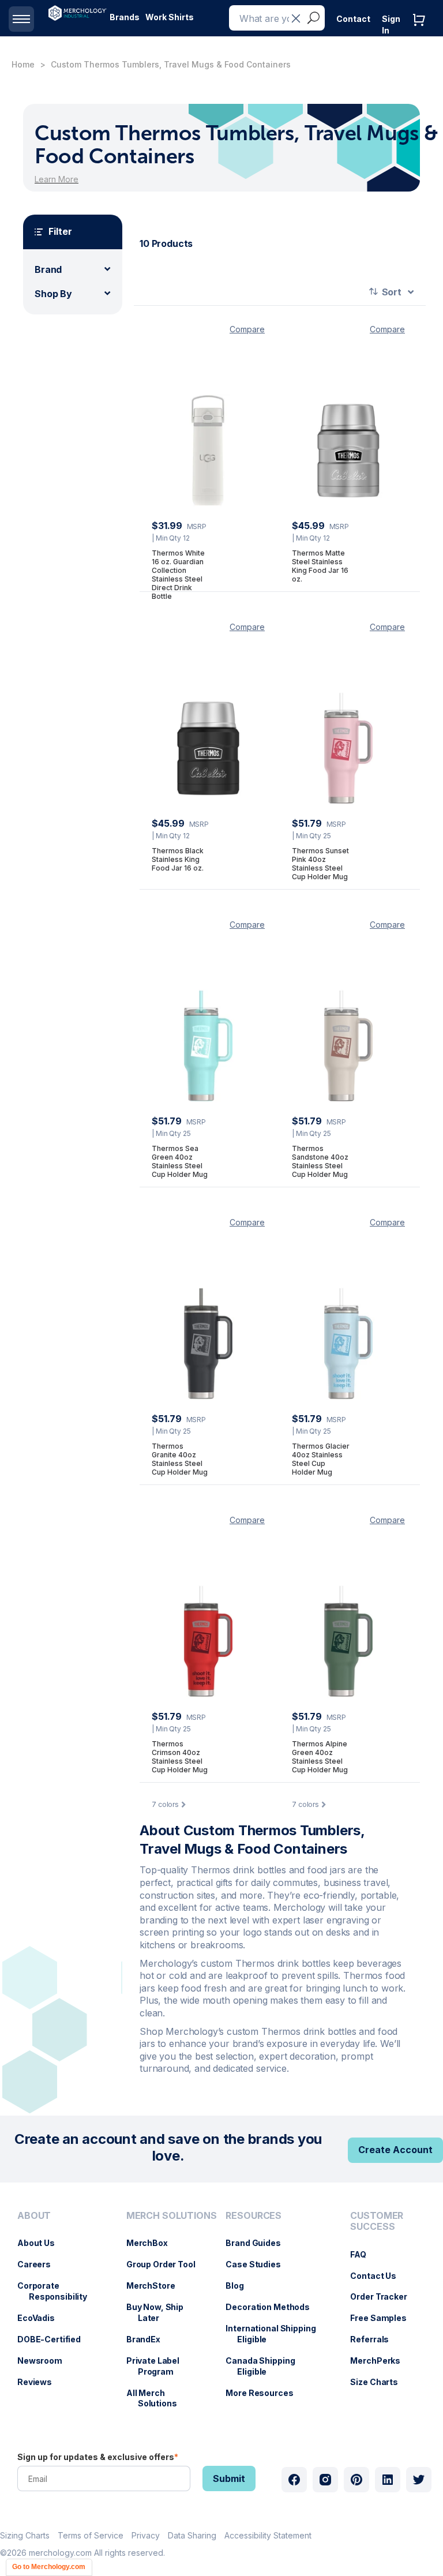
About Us (42, 2243)
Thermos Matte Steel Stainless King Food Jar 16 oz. (320, 566)
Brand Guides (259, 2243)
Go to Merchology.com (49, 2567)
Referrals (375, 2339)
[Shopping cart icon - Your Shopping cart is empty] (422, 31)
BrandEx (149, 2339)
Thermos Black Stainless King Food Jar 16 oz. (178, 859)
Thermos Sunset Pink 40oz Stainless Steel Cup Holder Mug (320, 864)
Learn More (57, 179)
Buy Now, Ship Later (161, 2312)
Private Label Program (159, 2366)
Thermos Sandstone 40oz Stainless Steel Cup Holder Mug (320, 1161)
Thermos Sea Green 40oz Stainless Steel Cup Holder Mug (180, 1161)
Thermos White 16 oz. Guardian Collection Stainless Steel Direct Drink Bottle (178, 575)
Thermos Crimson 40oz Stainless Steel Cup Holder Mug (180, 1757)
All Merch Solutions (157, 2398)
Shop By (53, 294)
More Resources (265, 2393)
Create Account (395, 2150)
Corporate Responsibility (58, 2291)
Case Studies (259, 2264)
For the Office (193, 52)
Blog (240, 2286)
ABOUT (34, 2216)
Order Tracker (384, 2296)
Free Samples (384, 2318)
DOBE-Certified (55, 2339)
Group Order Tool (167, 2264)
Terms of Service (91, 2535)
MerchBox (153, 2243)
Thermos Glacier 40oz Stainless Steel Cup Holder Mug (321, 1459)
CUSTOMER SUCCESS (377, 2221)
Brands (125, 17)
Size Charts (380, 2382)
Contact (353, 19)
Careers (40, 2264)
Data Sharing (192, 2535)
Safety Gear (134, 52)
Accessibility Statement (268, 2535)
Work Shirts (170, 17)
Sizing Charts (25, 2535)
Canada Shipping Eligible (266, 2366)
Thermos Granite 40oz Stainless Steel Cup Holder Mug (180, 1459)
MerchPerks (381, 2361)
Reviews (40, 2382)
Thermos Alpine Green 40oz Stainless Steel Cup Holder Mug (320, 1757)
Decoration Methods (273, 2307)
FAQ (364, 2254)
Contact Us (379, 2276)
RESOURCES (254, 2216)
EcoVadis (42, 2318)
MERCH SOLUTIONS (172, 2216)
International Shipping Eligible (276, 2334)
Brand (48, 269)
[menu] (60, 2314)
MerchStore (157, 2286)
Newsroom (46, 2361)
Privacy (146, 2535)
